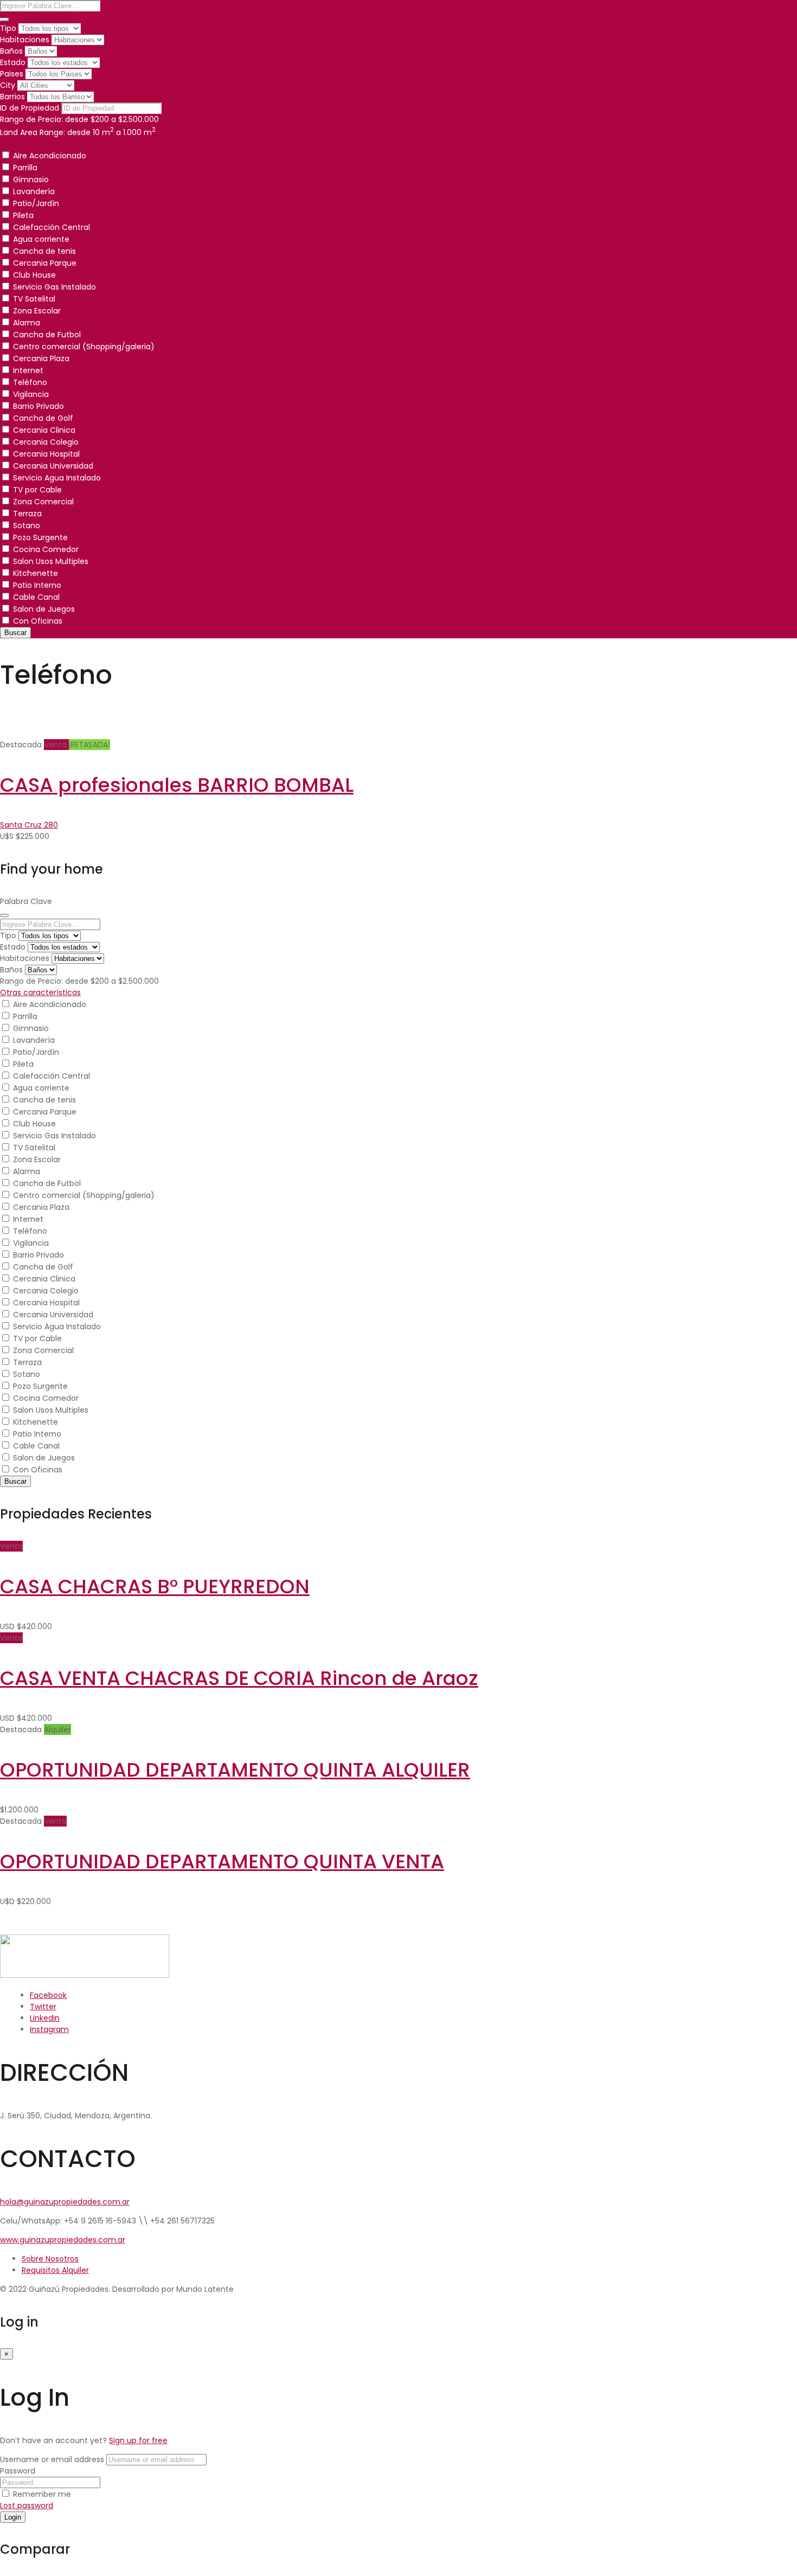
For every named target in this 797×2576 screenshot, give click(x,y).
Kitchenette (36, 573)
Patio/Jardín (36, 203)
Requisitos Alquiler (55, 2270)
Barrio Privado (38, 406)
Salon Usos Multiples (51, 561)
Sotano (27, 526)
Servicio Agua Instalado (57, 478)
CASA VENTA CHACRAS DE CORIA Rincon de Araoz (239, 1678)
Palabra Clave (26, 901)
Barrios (12, 97)
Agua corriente (41, 239)
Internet (28, 370)
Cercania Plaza (41, 358)
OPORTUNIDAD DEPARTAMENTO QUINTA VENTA (222, 1861)
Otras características (40, 144)
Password (18, 2471)
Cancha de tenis (44, 251)
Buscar (15, 633)
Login (13, 2517)
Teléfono (30, 382)
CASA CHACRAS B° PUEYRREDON (155, 1587)
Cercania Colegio (46, 442)
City (8, 85)
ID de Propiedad (30, 108)
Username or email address (52, 2459)
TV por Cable (37, 490)
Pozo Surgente (40, 537)
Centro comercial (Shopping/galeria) (84, 347)
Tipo (8, 28)
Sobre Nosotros (50, 2259)
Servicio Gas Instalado (54, 287)
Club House (34, 275)
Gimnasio (31, 180)
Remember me (41, 2494)
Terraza (27, 514)
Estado (13, 62)
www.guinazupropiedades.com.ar (63, 2240)
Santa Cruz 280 (29, 825)
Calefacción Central (52, 227)
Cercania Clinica (44, 430)
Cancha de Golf (43, 418)
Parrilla (25, 168)
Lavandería (34, 191)
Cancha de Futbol (47, 335)
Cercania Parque (45, 263)
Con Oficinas (38, 621)
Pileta (23, 215)
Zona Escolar (37, 311)
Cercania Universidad (53, 466)
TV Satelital (34, 299)
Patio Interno (37, 585)
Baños (11, 51)
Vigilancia (31, 394)
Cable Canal (36, 597)
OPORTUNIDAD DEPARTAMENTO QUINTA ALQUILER (235, 1770)
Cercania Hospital (46, 454)
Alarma (27, 323)
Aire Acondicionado (50, 156)
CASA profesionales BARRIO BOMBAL (177, 785)
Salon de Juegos (44, 609)
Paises (12, 74)
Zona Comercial (43, 502)
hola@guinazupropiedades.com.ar (65, 2202)
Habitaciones (25, 40)
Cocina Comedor (46, 549)
